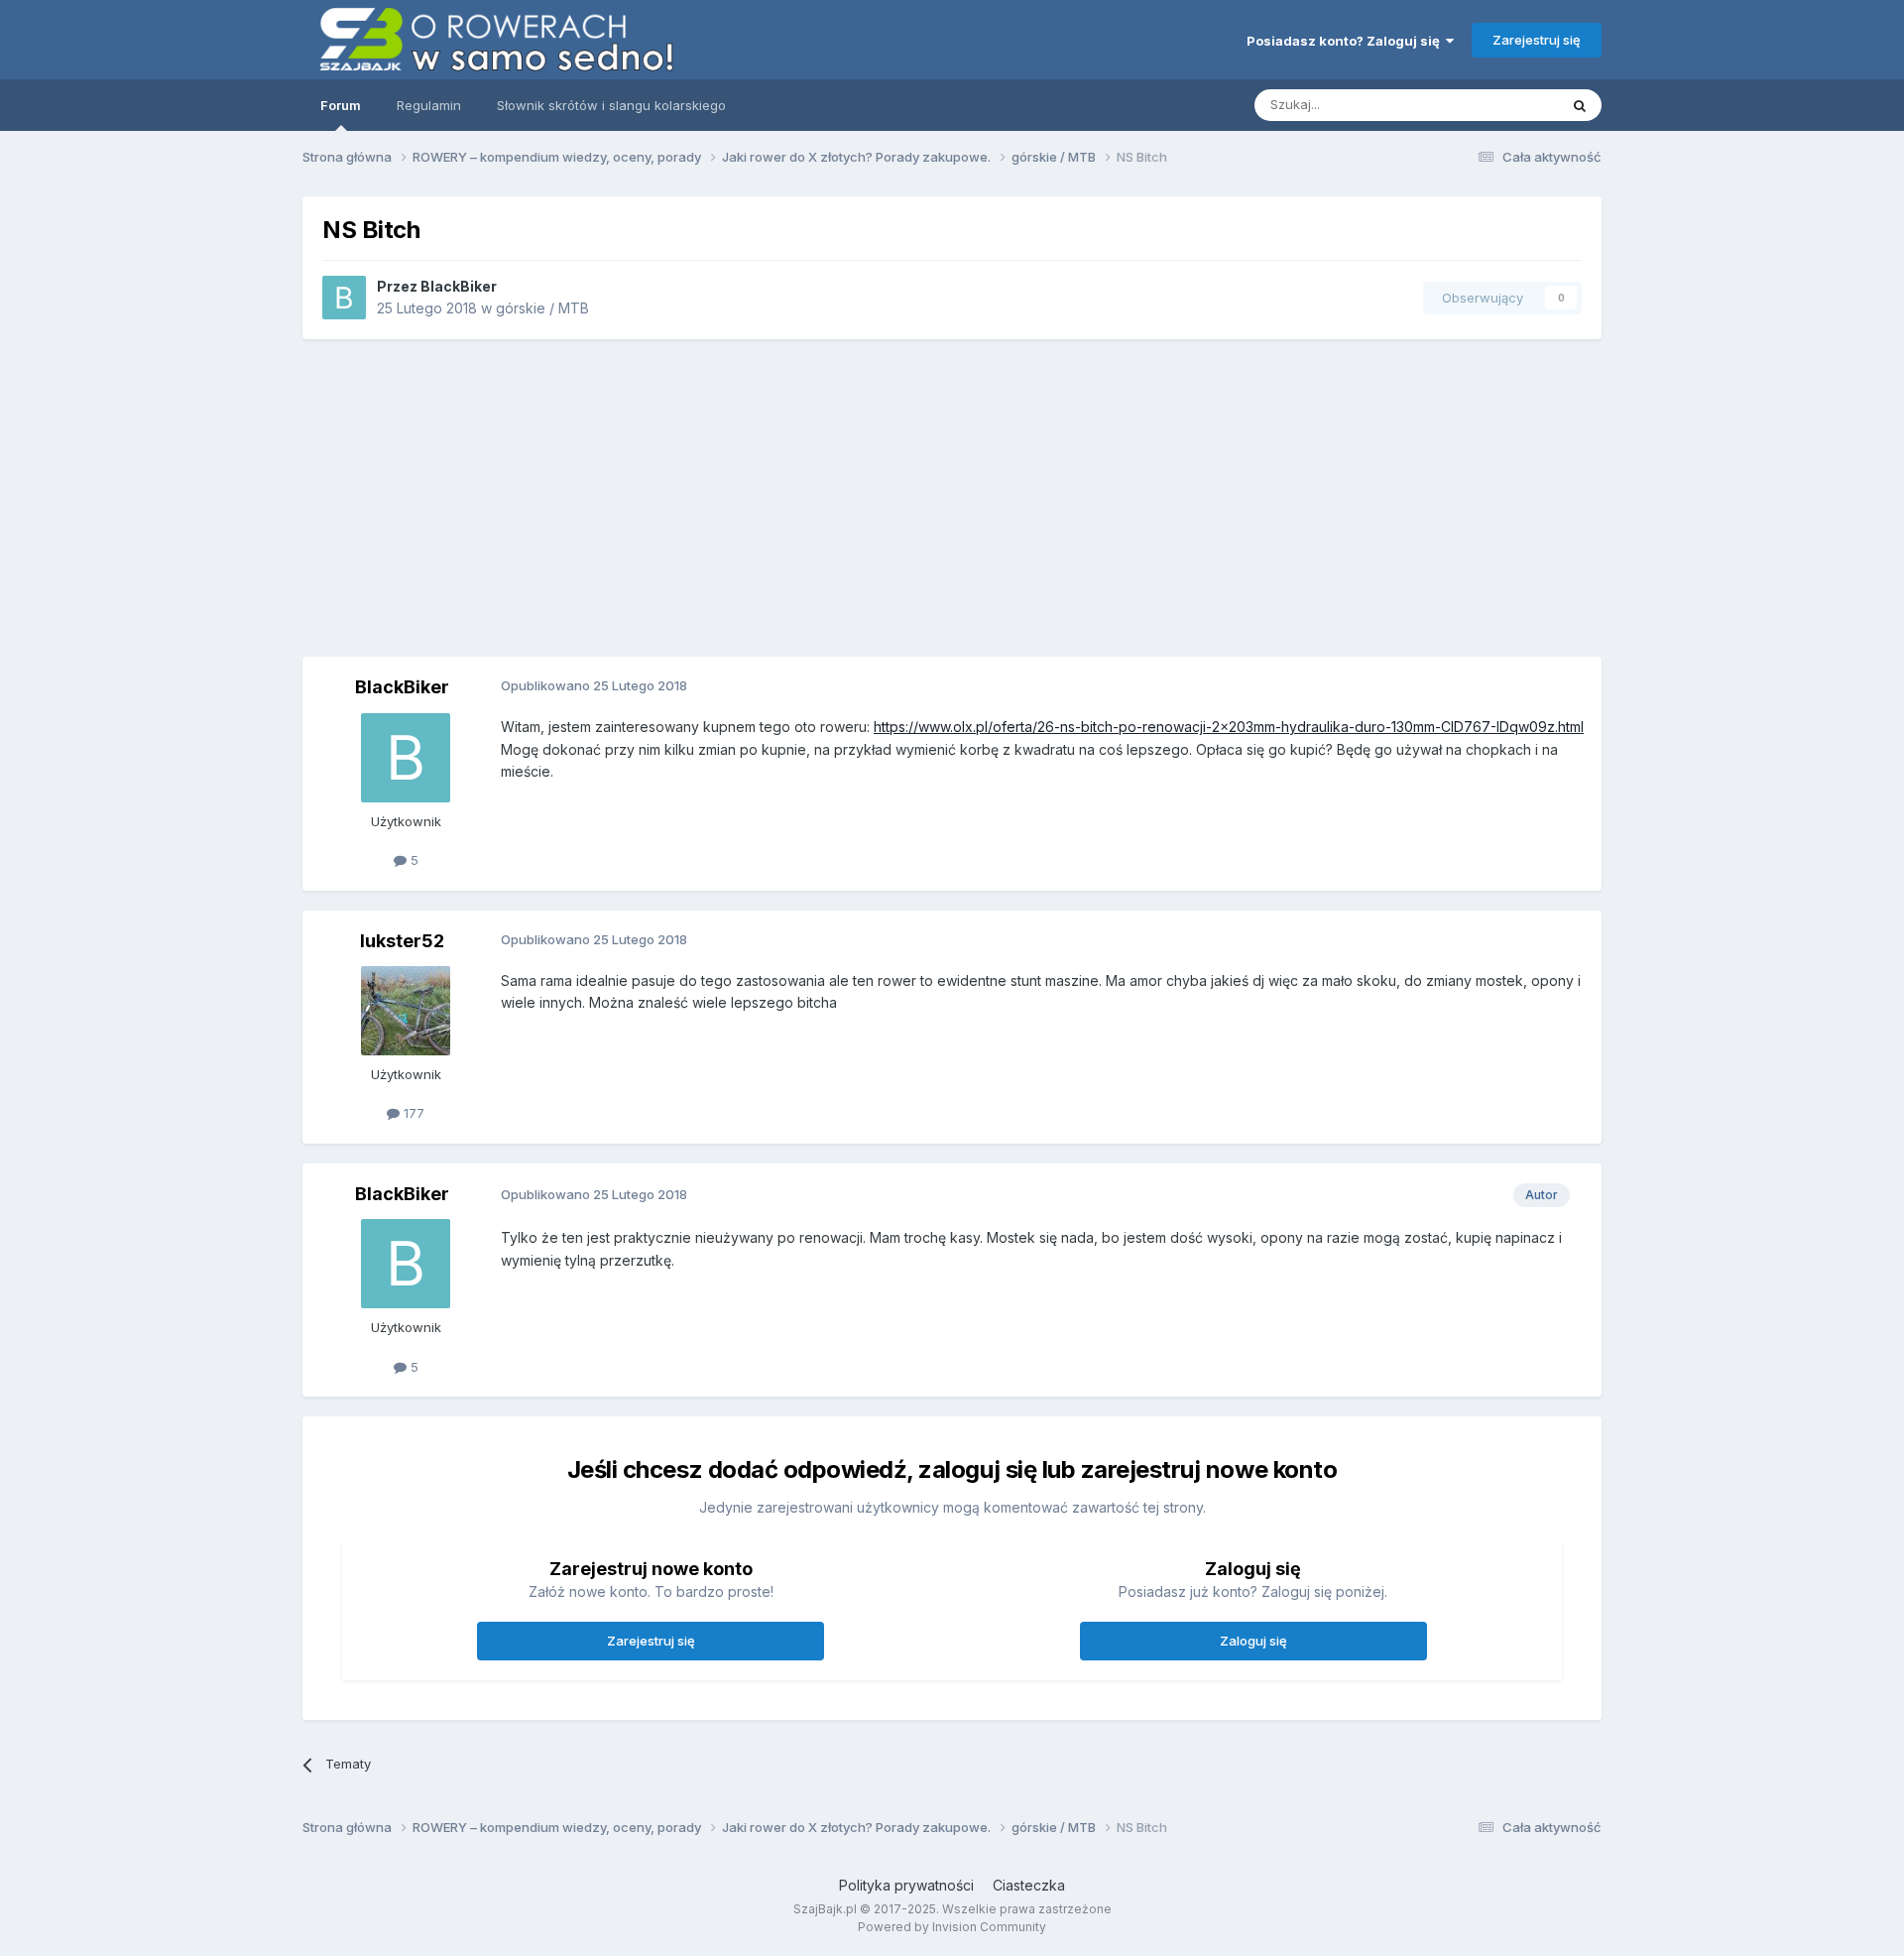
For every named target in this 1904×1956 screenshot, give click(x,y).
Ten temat (1501, 105)
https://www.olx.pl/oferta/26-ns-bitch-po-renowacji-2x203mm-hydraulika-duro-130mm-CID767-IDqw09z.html (1229, 727)
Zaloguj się (1253, 1641)
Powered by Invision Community (952, 1927)
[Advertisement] (952, 498)
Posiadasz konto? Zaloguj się (1346, 41)
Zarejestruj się (1537, 40)
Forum (341, 105)
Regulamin (429, 105)
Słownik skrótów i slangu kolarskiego (611, 105)
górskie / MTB (542, 308)
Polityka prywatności (906, 1885)
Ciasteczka (1029, 1885)
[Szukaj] (1580, 105)
